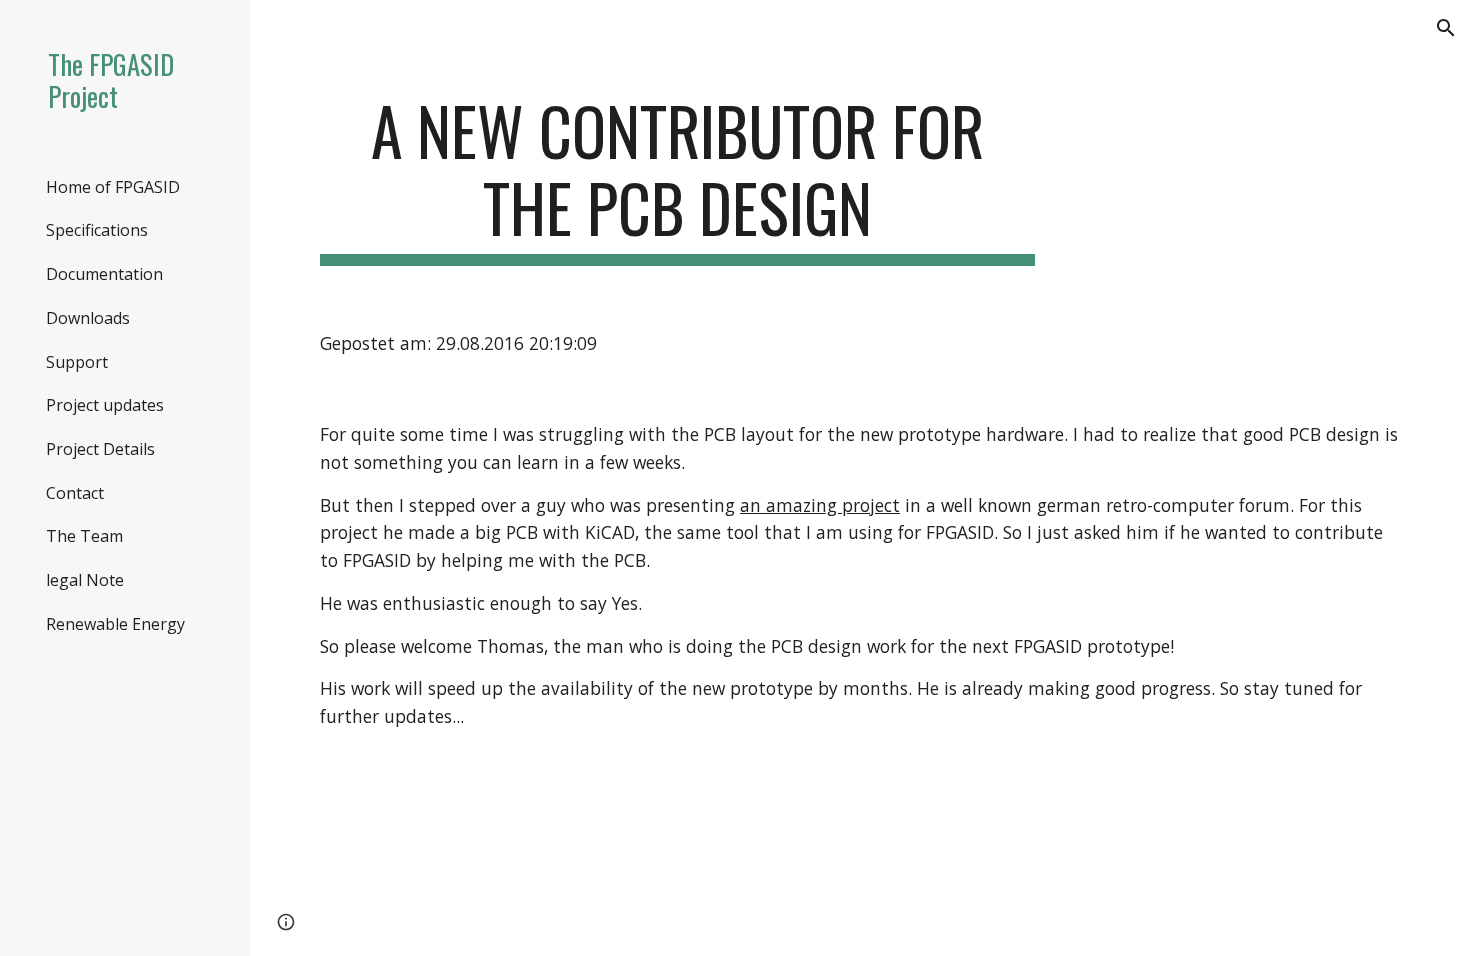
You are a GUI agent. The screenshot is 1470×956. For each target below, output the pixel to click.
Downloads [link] (88, 318)
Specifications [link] (97, 230)
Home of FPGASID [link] (113, 187)
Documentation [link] (104, 274)
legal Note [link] (85, 580)
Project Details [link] (100, 449)
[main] (677, 179)
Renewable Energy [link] (115, 624)
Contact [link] (75, 493)
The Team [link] (84, 536)
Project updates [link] (105, 405)
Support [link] (77, 362)
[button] (1446, 28)
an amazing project (820, 505)
